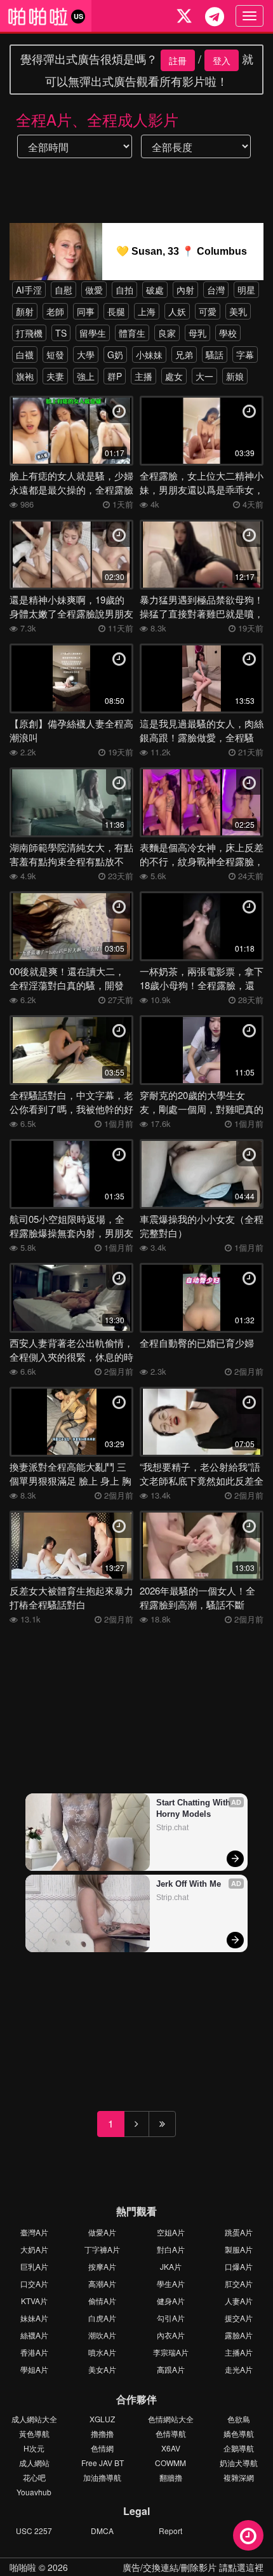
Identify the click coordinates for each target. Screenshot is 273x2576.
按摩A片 (102, 2266)
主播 (143, 376)
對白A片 (171, 2249)
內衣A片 (171, 2335)
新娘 (235, 376)
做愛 (94, 290)
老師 (55, 311)
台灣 (216, 290)
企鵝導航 (239, 2448)
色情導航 (171, 2433)
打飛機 (29, 333)
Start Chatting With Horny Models (195, 1808)
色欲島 (239, 2419)
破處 (155, 290)
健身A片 (171, 2301)
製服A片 (239, 2249)
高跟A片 (171, 2369)
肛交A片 (239, 2283)
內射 (185, 290)
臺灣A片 (34, 2232)
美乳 (238, 311)
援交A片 (239, 2318)
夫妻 (55, 376)
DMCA (102, 2531)
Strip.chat (172, 1828)
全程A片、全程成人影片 (97, 119)
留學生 (93, 333)
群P (115, 376)
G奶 (115, 354)
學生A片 (171, 2283)
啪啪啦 (23, 2567)
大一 (204, 376)
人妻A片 (239, 2301)
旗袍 (25, 376)
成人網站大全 (34, 2419)
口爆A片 (239, 2266)
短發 (55, 354)
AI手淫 (29, 290)
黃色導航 (34, 2433)
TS (61, 333)
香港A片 (34, 2352)
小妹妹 (149, 354)
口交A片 (34, 2283)
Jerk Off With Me (189, 1884)
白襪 (25, 354)
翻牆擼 (171, 2477)
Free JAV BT (103, 2463)
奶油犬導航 (239, 2463)
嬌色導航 (239, 2433)
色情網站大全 (171, 2419)
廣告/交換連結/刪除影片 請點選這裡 (193, 2567)
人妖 (177, 311)
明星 (246, 290)
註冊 (178, 60)
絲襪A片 (34, 2335)
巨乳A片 (34, 2266)
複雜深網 (239, 2477)
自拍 (124, 290)
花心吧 (34, 2477)
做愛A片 (102, 2232)
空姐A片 (171, 2232)
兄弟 (184, 354)
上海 (147, 311)
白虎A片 (102, 2318)
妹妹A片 (34, 2318)
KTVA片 (34, 2301)
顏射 (25, 311)
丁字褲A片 (102, 2249)
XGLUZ (102, 2419)
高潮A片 (102, 2283)
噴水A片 (102, 2352)
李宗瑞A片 (171, 2352)
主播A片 (239, 2352)
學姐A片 (34, 2369)
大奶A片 (34, 2249)
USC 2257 (34, 2531)
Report (170, 2531)
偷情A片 (102, 2301)
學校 (228, 333)
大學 (86, 354)
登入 (222, 60)
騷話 (215, 354)
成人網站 (34, 2463)
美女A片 (102, 2369)
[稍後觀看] (248, 2535)
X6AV (171, 2448)
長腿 (116, 311)
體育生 (132, 333)
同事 (86, 311)
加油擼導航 (102, 2477)
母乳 (197, 333)
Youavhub (34, 2492)
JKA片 (171, 2266)
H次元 (34, 2448)
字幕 (245, 354)
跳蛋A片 (239, 2232)
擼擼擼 (102, 2433)
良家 (167, 333)
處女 (174, 376)
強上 (86, 376)
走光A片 (239, 2369)
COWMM (170, 2463)
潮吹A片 (102, 2335)
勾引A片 (171, 2318)
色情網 (102, 2448)
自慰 (63, 290)
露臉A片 (239, 2335)
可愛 (208, 311)
